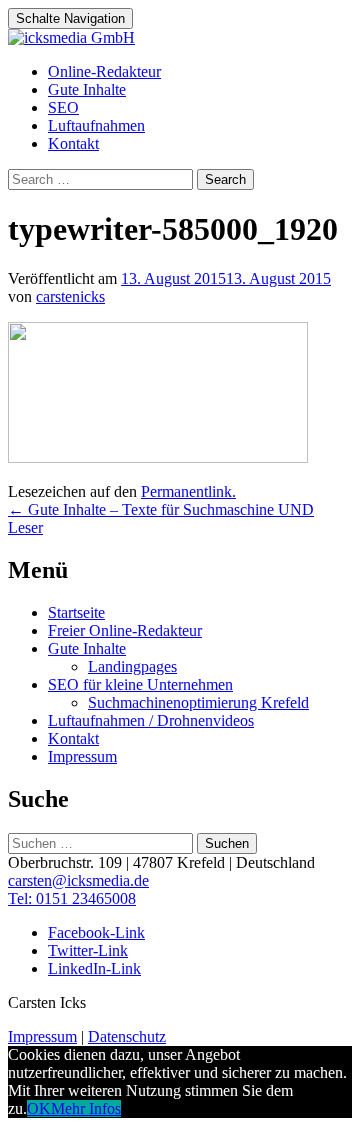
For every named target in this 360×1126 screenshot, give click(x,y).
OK (39, 1108)
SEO (63, 107)
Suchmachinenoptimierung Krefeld (198, 702)
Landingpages (132, 666)
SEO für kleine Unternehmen (140, 684)
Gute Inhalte (87, 89)
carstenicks (70, 296)
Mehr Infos (86, 1108)
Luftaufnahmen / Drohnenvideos (151, 720)
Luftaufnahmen (96, 125)
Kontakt (73, 143)
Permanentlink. (188, 491)
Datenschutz (127, 1036)
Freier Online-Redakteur (125, 630)
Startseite (76, 612)
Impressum (82, 756)
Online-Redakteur (104, 71)
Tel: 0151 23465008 (72, 898)
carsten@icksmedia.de (78, 880)
